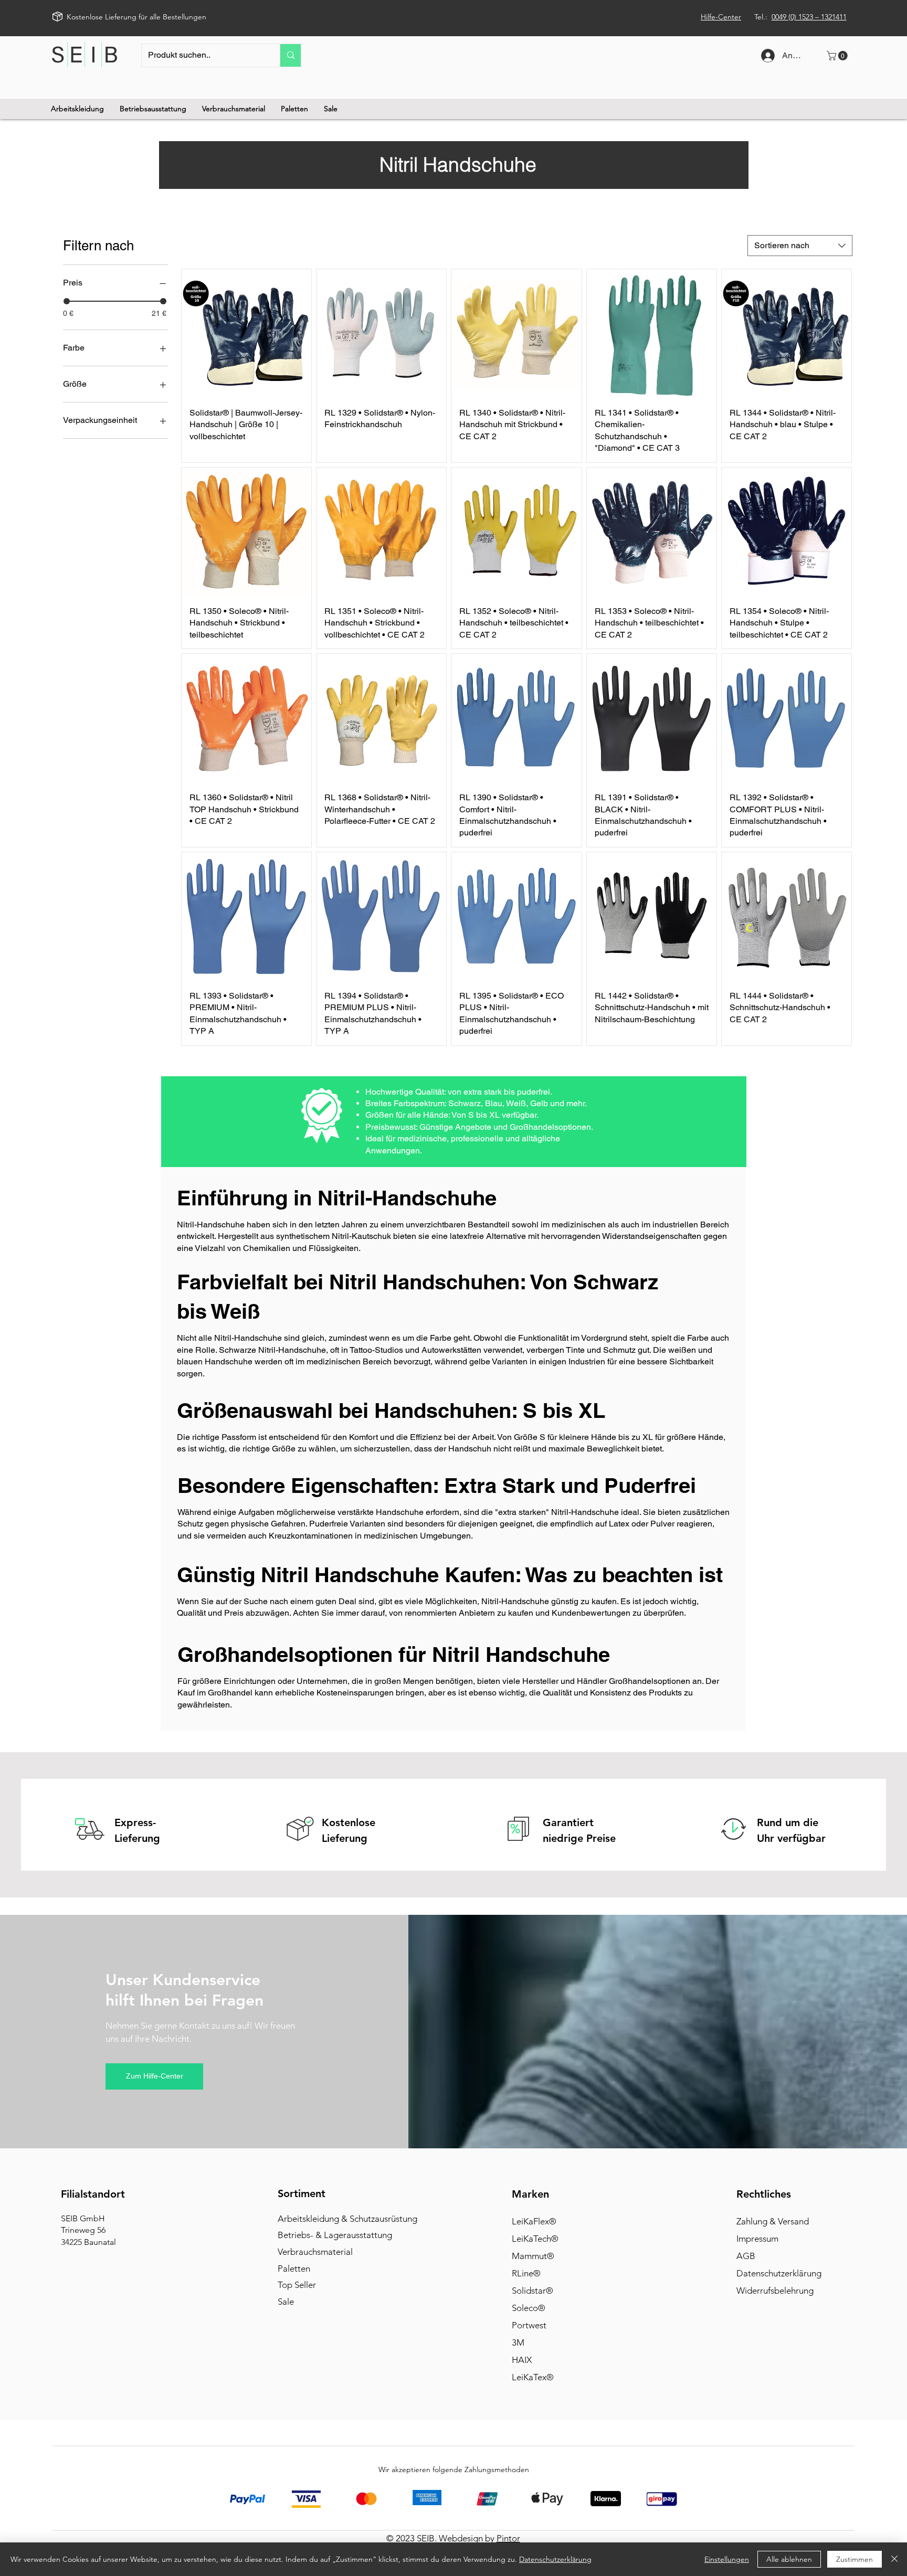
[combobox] (800, 246)
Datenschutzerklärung (779, 2273)
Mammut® (533, 2256)
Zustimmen (855, 2559)
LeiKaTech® (535, 2239)
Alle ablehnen (789, 2559)
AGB (746, 2256)
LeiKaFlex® (534, 2221)
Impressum (757, 2239)
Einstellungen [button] (727, 2559)
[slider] (67, 301)
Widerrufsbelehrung (775, 2291)
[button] (838, 56)
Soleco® (529, 2308)
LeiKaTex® (533, 2377)
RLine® (526, 2273)
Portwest (529, 2325)
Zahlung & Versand (773, 2221)
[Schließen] (894, 2559)
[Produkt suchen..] (291, 55)
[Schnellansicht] (246, 334)
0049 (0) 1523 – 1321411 (809, 17)
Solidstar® (532, 2291)
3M (518, 2342)
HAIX (522, 2360)
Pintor (508, 2538)
